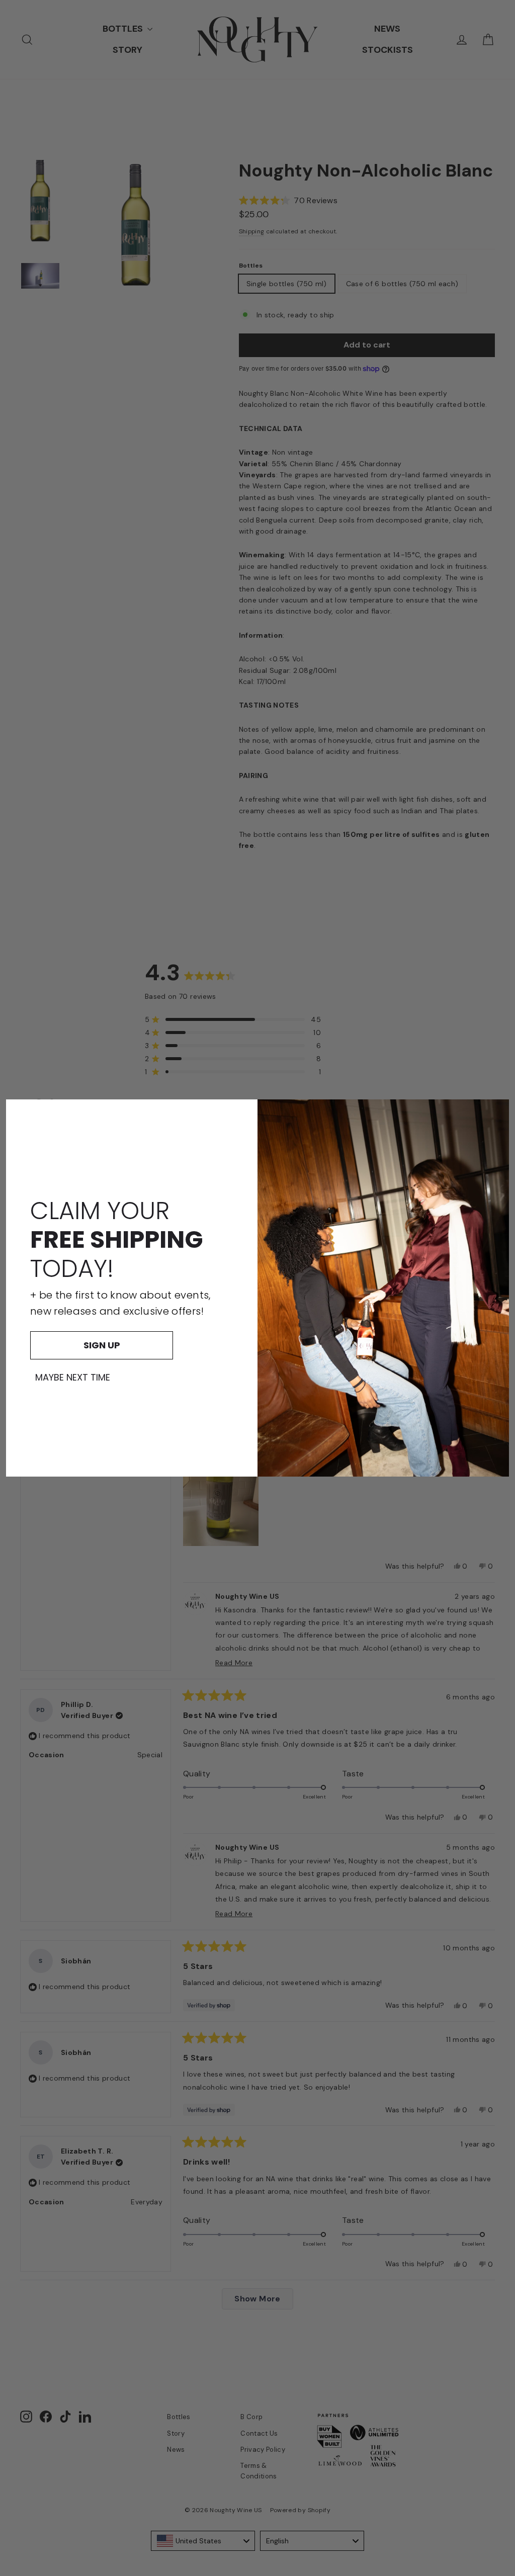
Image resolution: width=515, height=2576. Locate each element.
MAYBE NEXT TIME (73, 1378)
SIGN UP (102, 1345)
